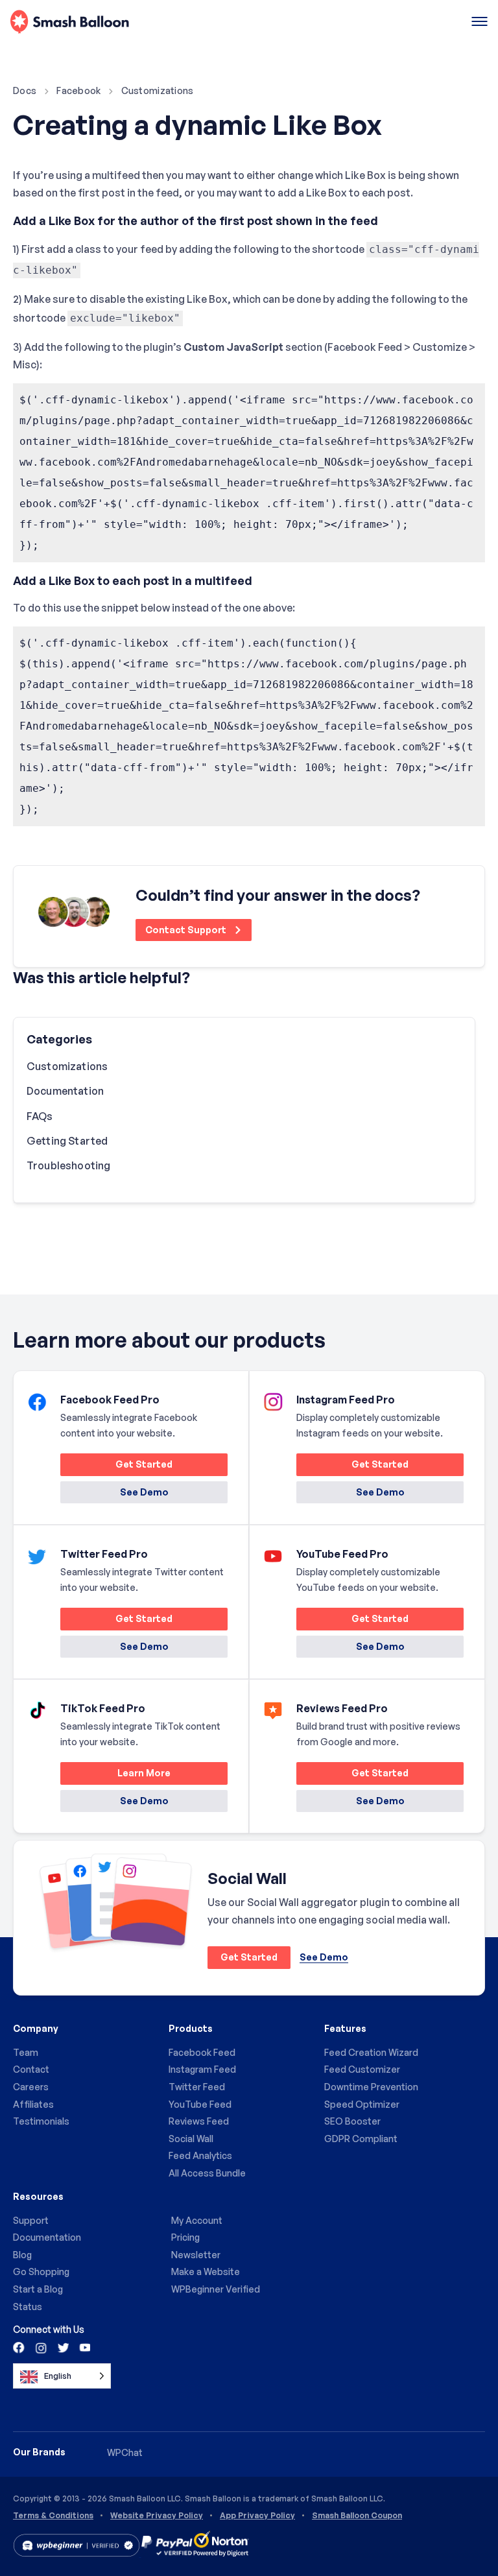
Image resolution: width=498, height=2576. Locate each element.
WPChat (125, 2452)
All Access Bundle (207, 2173)
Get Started (116, 1467)
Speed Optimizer (362, 2104)
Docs (25, 90)
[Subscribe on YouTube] (84, 2347)
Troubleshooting (68, 1165)
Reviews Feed (199, 2121)
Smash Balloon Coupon (357, 2516)
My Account (197, 2220)
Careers (31, 2087)
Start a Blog (38, 2289)
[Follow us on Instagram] (41, 2347)
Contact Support (187, 930)
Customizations (158, 90)
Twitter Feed (197, 2087)
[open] (480, 22)
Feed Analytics (200, 2155)
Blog (22, 2255)
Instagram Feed (202, 2069)
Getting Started (67, 1141)
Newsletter (196, 2255)
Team (26, 2052)
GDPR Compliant (361, 2139)
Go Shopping (41, 2272)
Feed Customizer (362, 2069)
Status (28, 2307)
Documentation (65, 1091)
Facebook (78, 90)
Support (31, 2220)
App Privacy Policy (257, 2516)
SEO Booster (352, 2121)
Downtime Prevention (371, 2087)
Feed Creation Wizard (371, 2052)
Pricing (185, 2237)
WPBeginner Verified (216, 2289)
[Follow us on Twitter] (62, 2347)
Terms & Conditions (53, 2516)
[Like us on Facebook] (19, 2347)
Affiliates (33, 2104)
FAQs (40, 1116)
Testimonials (41, 2121)
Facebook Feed (202, 2052)
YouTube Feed (200, 2104)
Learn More (115, 1775)
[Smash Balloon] (70, 22)
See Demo (144, 1492)
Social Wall (191, 2139)
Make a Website (206, 2272)
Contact (31, 2069)
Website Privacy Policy (157, 2516)
